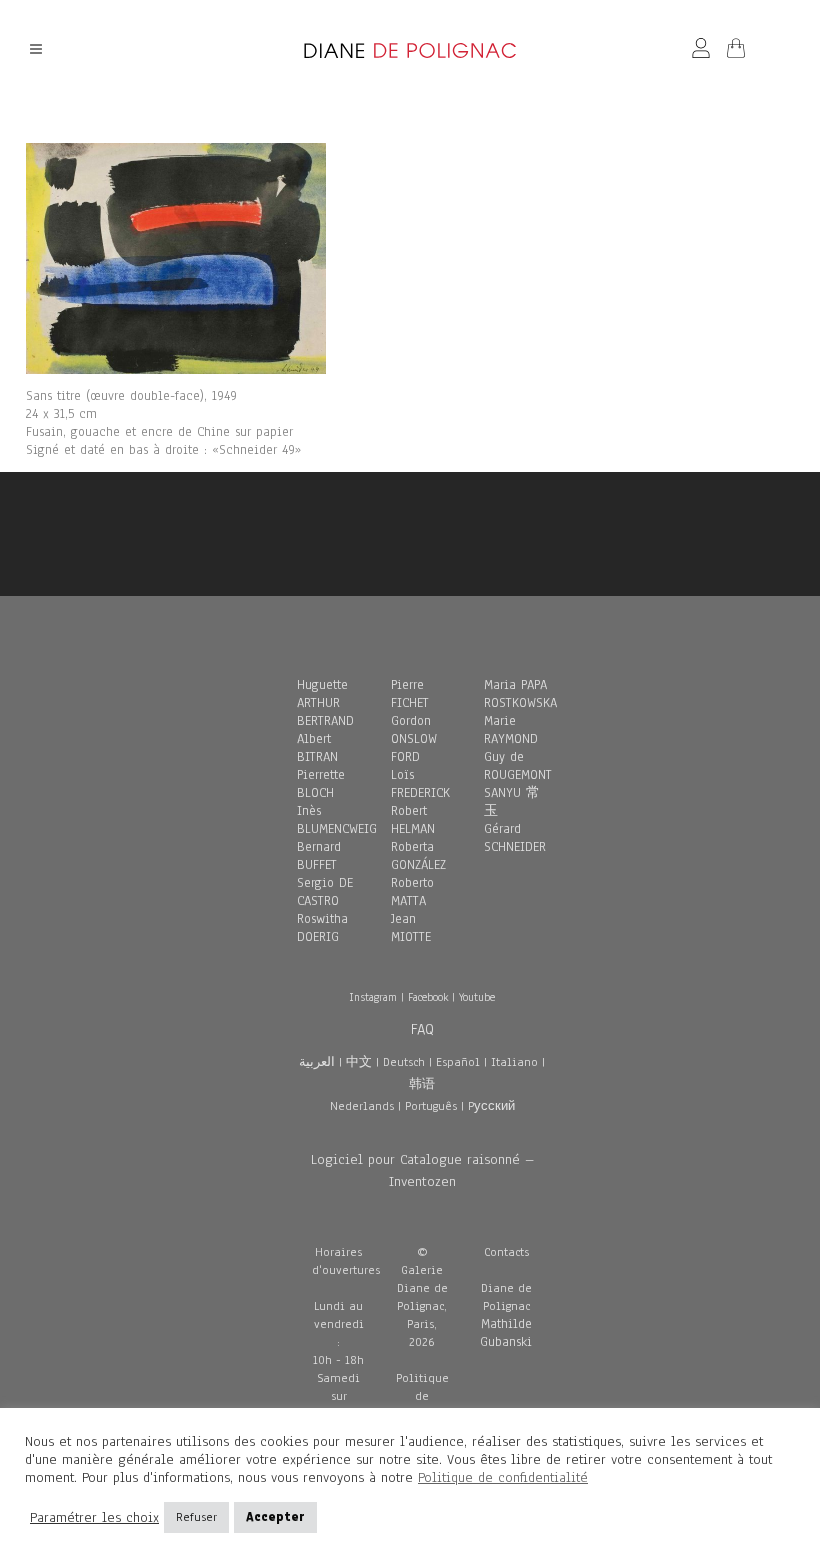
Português (431, 1106)
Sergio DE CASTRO (325, 892)
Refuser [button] (196, 1517)
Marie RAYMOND (511, 730)
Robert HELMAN (413, 820)
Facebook (428, 997)
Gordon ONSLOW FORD (414, 739)
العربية (317, 1062)
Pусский (491, 1106)
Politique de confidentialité (503, 1477)
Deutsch (404, 1062)
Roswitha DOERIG (322, 928)
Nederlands (362, 1106)
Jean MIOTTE (411, 928)
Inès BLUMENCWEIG (337, 820)
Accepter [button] (275, 1517)
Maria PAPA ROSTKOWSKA (520, 694)
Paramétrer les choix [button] (94, 1518)
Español (458, 1062)
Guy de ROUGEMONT (518, 766)
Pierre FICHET (410, 694)
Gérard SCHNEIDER (515, 838)
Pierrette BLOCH (321, 784)
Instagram (373, 997)
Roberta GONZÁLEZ (418, 856)
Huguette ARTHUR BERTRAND (325, 703)
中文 (359, 1062)
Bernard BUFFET (319, 856)
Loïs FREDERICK (420, 784)
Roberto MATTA (412, 892)
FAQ (422, 1029)
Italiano (514, 1062)
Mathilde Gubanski (506, 1333)
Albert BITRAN (317, 748)
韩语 (422, 1084)
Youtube (477, 997)
